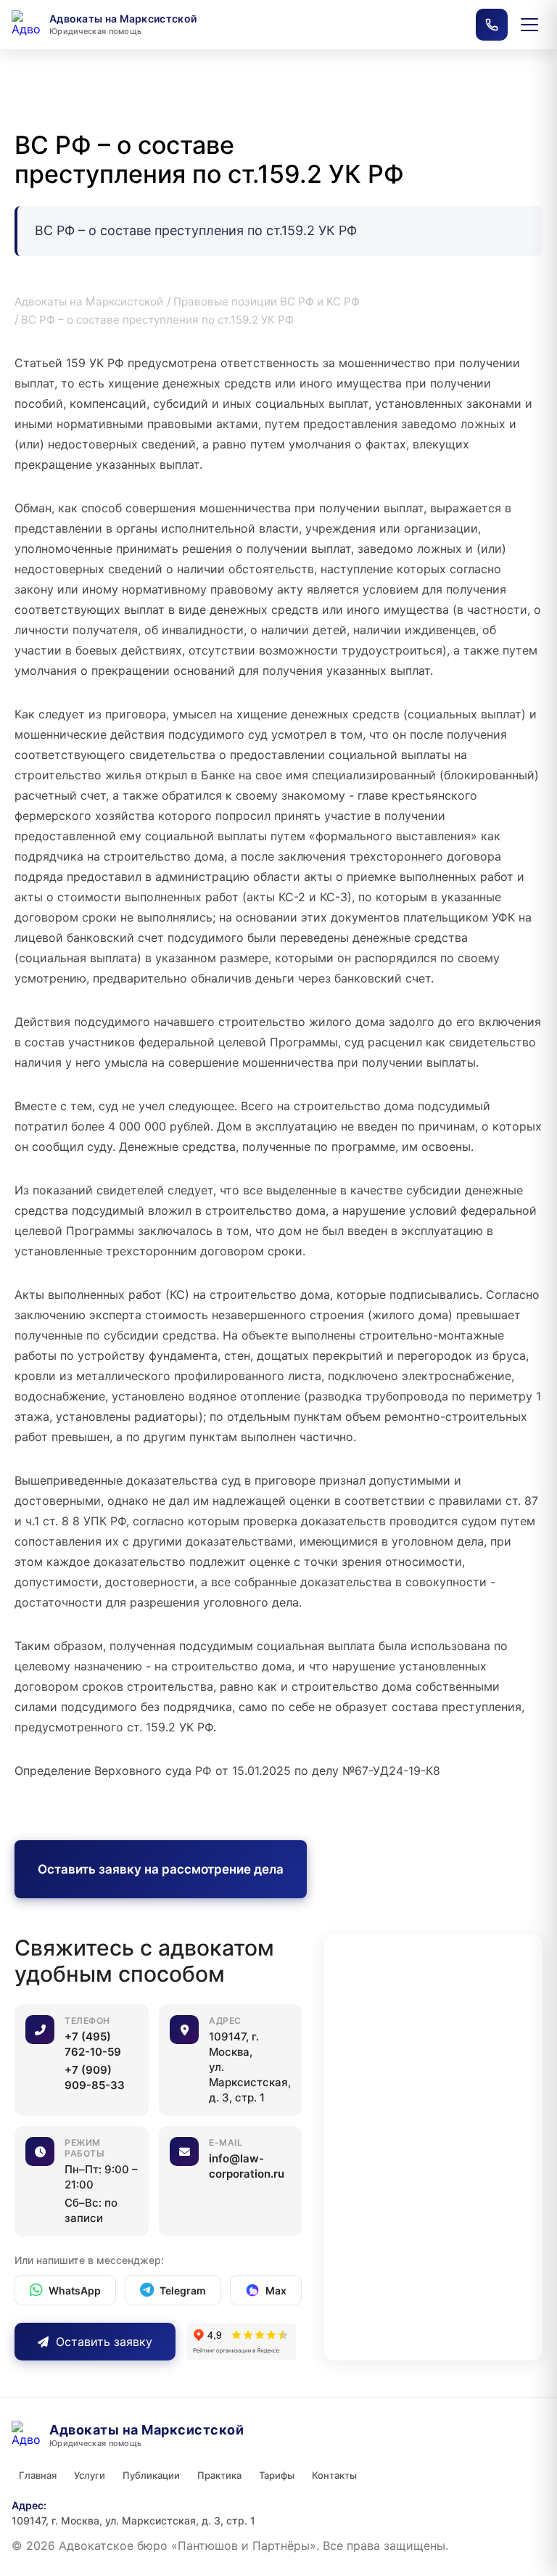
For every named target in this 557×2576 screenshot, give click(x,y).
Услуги (90, 2475)
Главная (38, 2475)
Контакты (334, 2475)
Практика (219, 2475)
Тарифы (277, 2475)
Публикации (151, 2475)
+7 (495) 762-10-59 (93, 2044)
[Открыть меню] (529, 25)
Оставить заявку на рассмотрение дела (161, 1869)
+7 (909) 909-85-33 (95, 2077)
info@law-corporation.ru (247, 2166)
